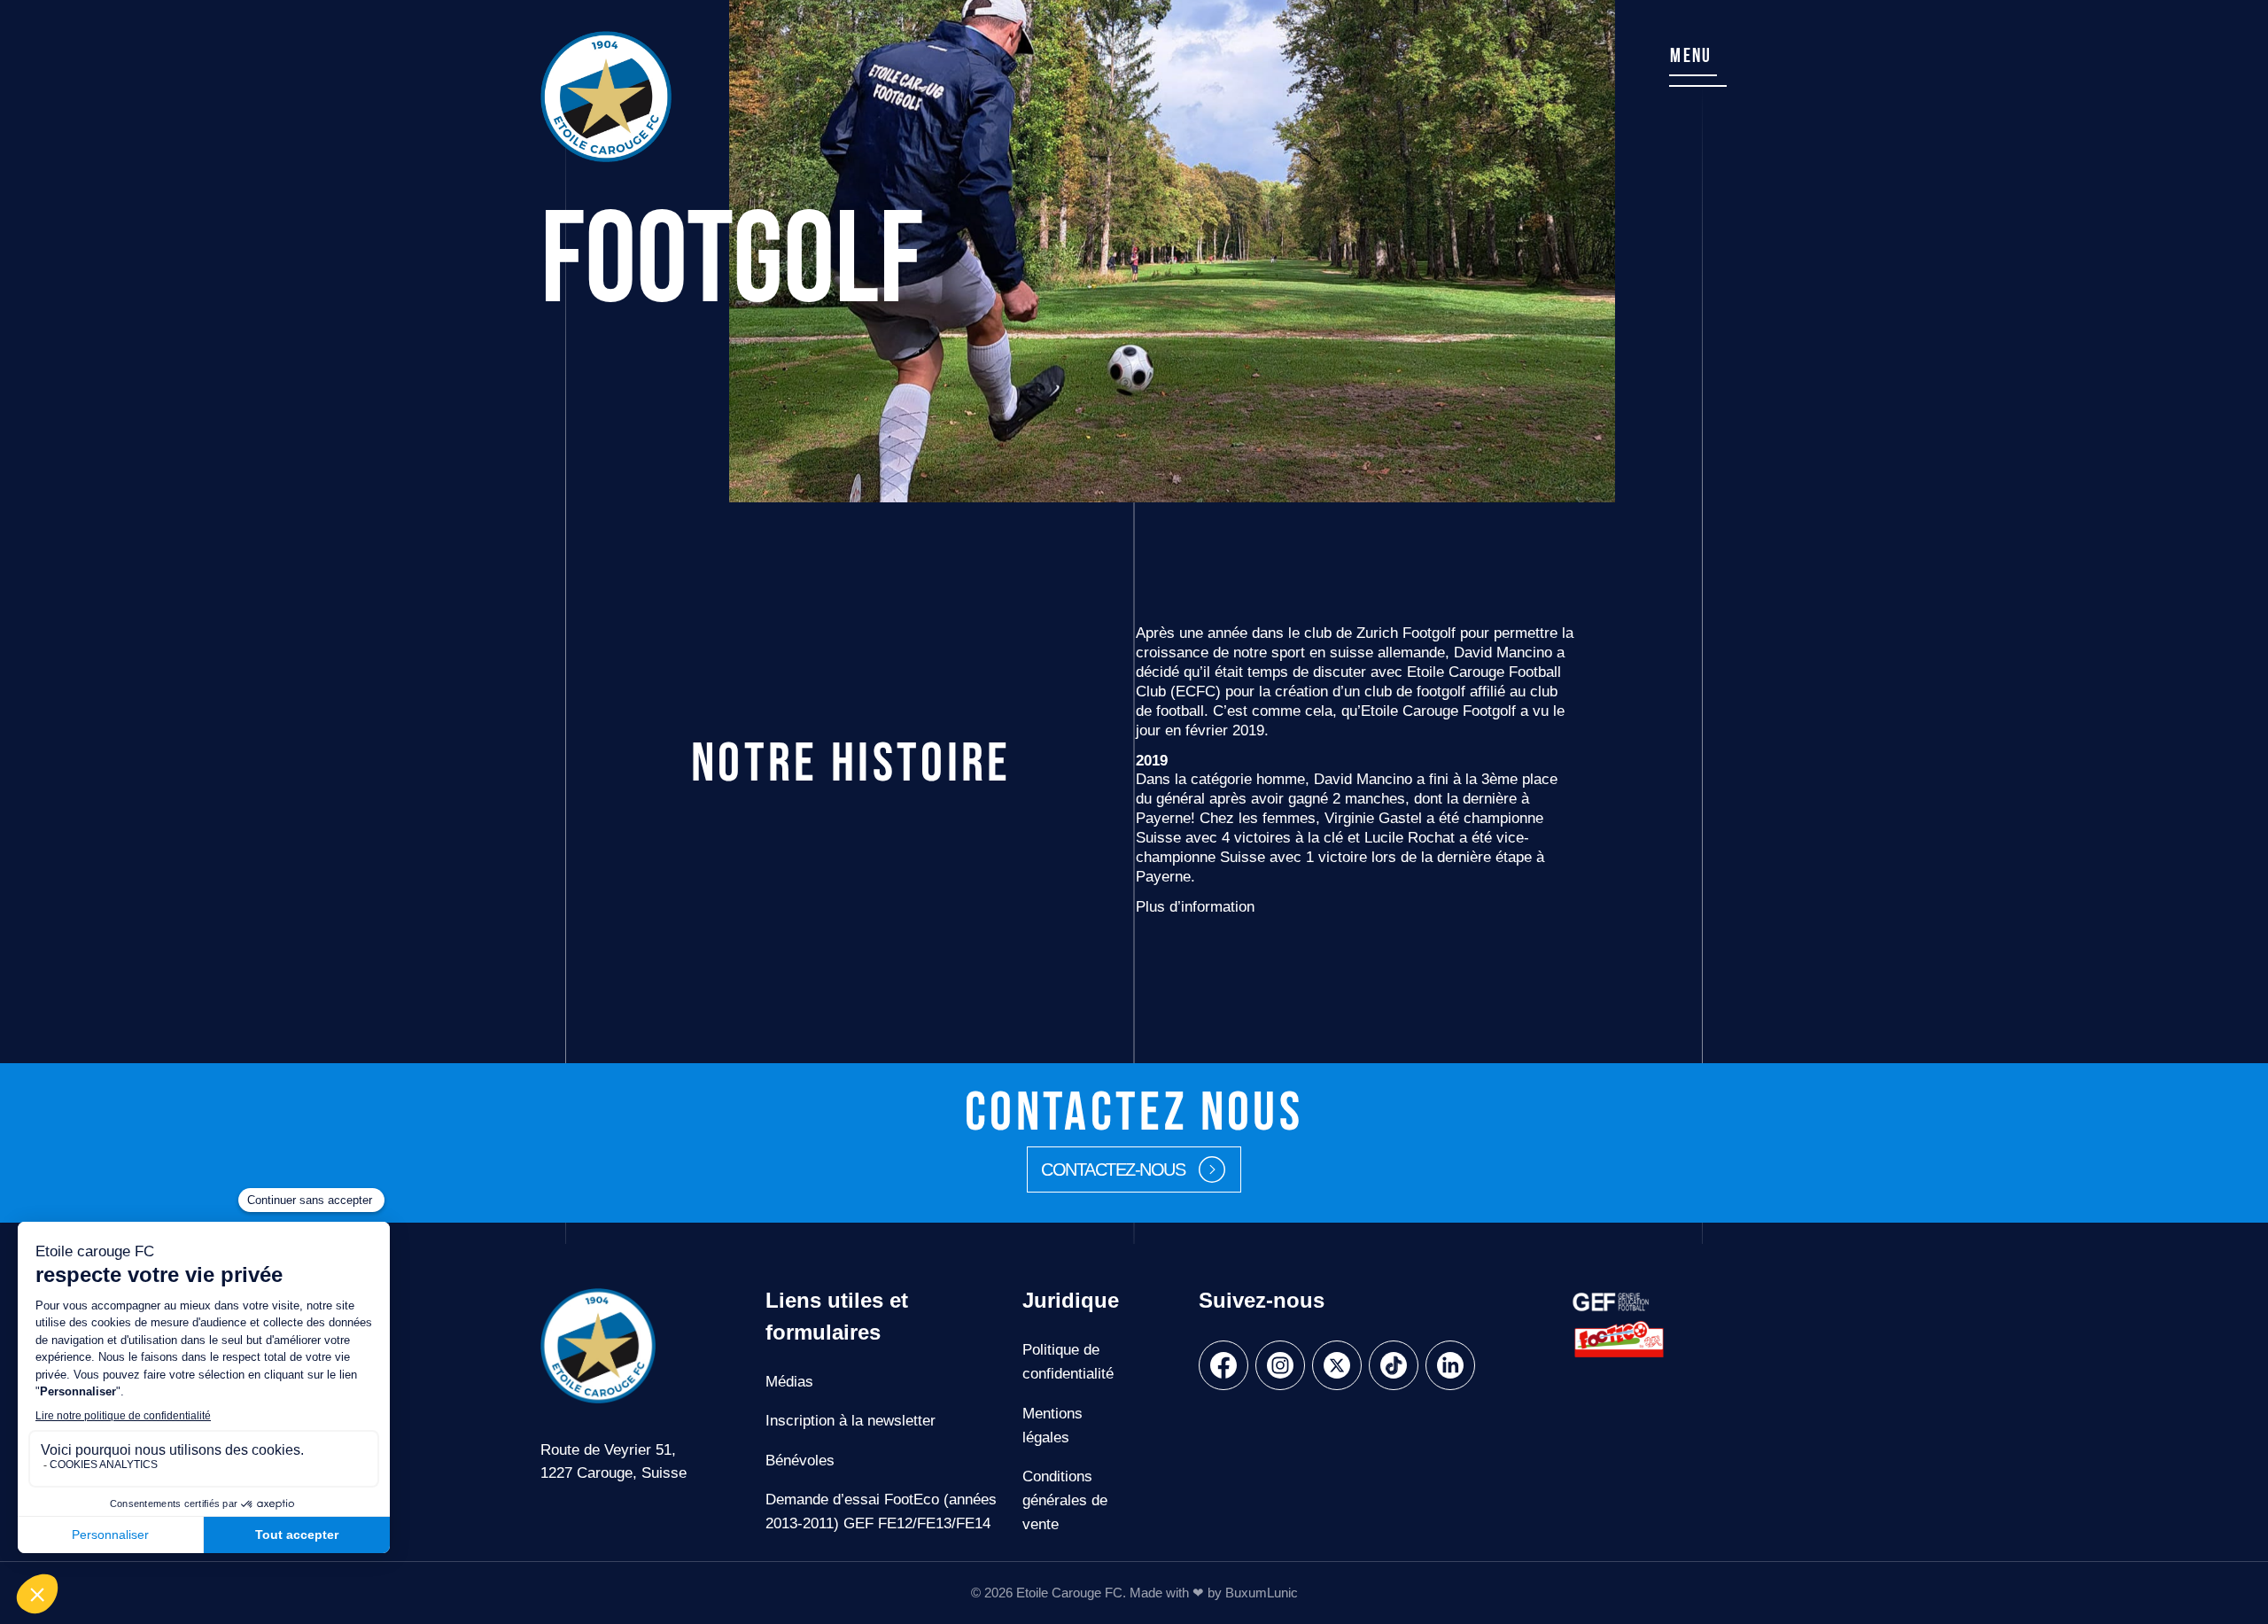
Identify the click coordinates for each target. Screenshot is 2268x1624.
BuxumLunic (1262, 1593)
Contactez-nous (1113, 1169)
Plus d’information (1195, 907)
